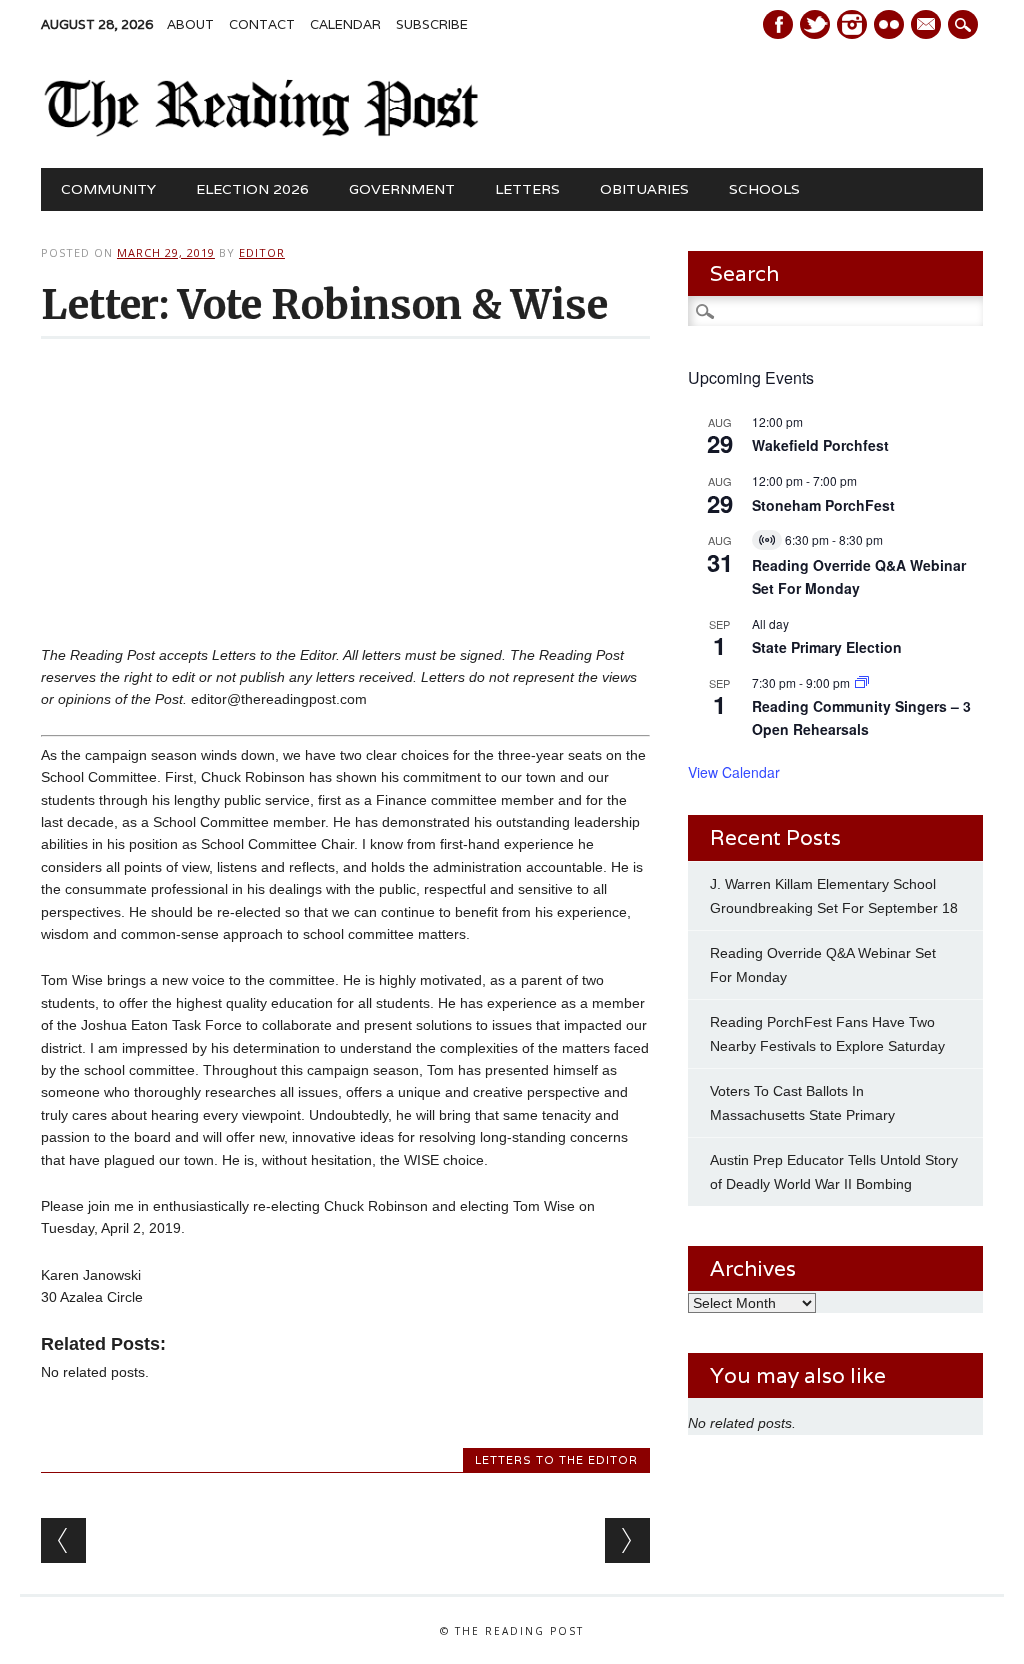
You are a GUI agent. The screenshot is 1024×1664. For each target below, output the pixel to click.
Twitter (815, 24)
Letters (527, 189)
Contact (262, 24)
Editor (262, 252)
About (190, 24)
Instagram (852, 24)
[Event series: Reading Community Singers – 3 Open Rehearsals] (862, 682)
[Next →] (627, 1540)
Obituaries (644, 189)
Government (402, 189)
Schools (764, 189)
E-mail (928, 26)
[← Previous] (63, 1540)
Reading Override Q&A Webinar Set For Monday (859, 576)
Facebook (778, 24)
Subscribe (432, 24)
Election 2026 (252, 189)
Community (108, 189)
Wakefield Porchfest (820, 445)
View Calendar (734, 772)
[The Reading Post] (262, 132)
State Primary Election (827, 647)
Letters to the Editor (556, 1460)
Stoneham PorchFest (823, 505)
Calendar (345, 24)
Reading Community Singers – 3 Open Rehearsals (861, 717)
